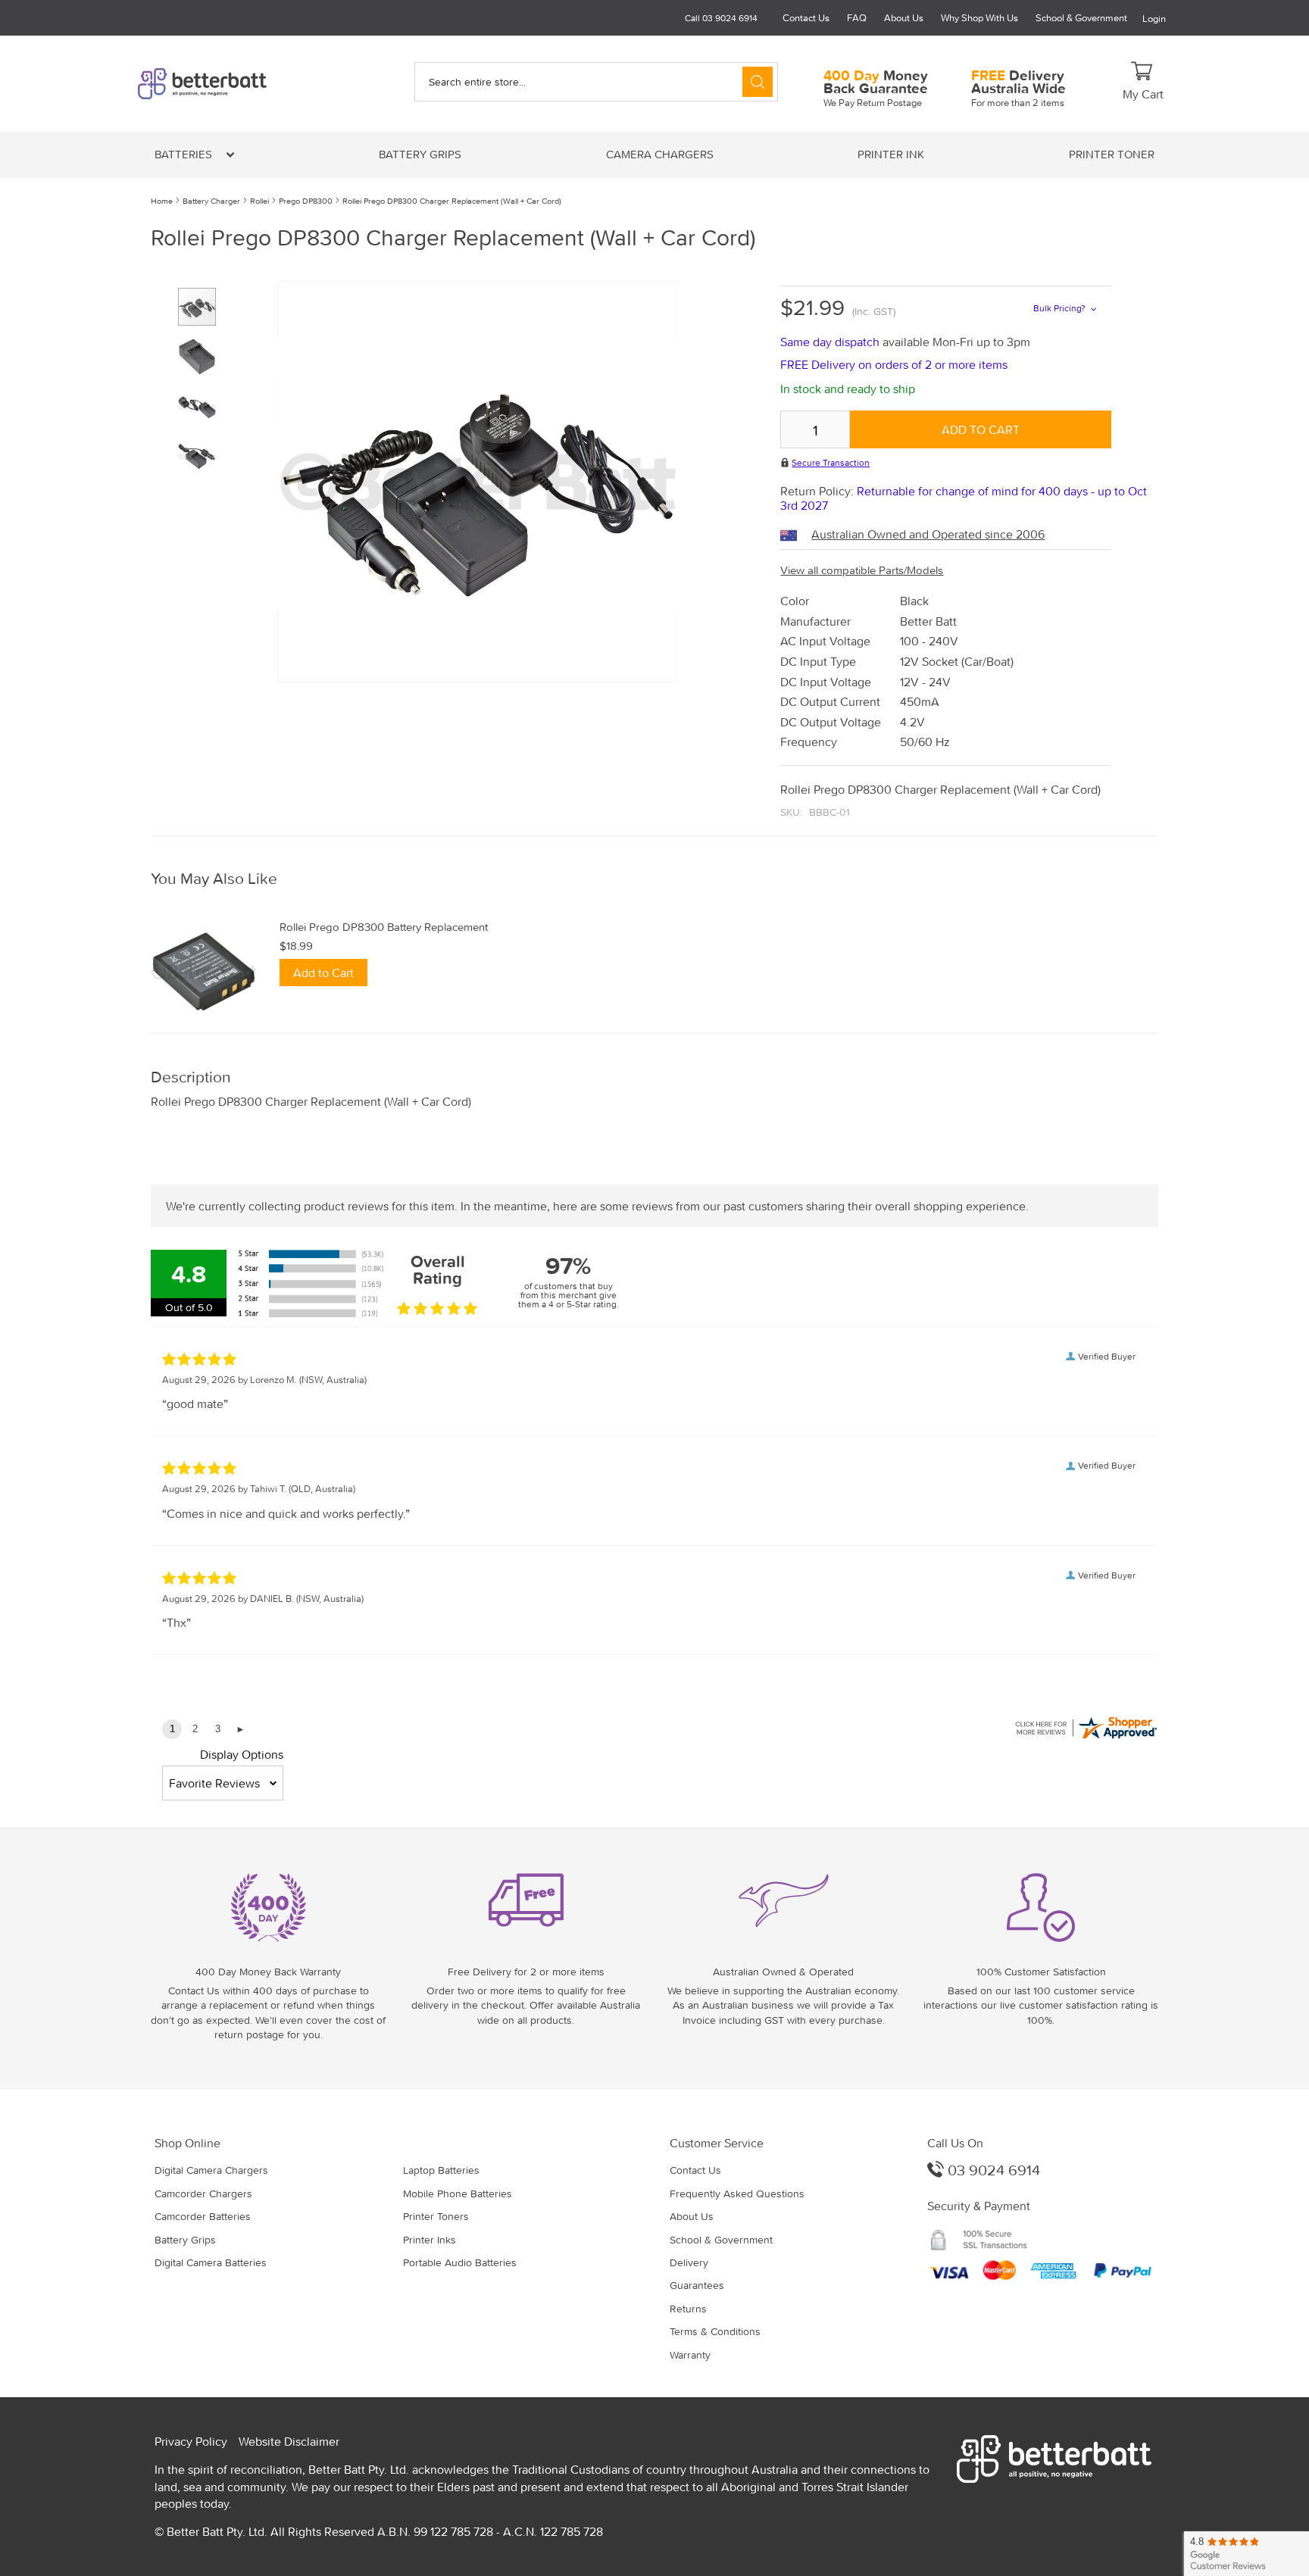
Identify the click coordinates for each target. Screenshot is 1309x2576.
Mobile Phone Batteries (458, 2194)
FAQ (857, 18)
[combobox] (596, 82)
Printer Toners (436, 2216)
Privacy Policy (191, 2441)
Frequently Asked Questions (737, 2194)
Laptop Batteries (441, 2170)
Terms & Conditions (715, 2331)
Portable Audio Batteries (460, 2262)
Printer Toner (1112, 154)
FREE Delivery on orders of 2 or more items (894, 364)
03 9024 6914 (992, 2170)
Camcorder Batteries (203, 2216)
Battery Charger (211, 201)
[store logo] (228, 84)
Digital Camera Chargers (211, 2170)
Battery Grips (420, 154)
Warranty (690, 2355)
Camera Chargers (660, 154)
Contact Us (806, 18)
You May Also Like (214, 879)
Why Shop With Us (979, 18)
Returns (688, 2309)
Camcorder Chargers (203, 2194)
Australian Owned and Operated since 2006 (928, 534)
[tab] (654, 879)
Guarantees (697, 2285)
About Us (904, 18)
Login (1154, 19)
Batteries (185, 154)
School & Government (1081, 18)
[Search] (758, 82)
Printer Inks (430, 2240)
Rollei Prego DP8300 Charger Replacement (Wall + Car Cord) (452, 201)
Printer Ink (891, 154)
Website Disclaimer (289, 2441)
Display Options (242, 1754)
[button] (203, 351)
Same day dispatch (831, 342)
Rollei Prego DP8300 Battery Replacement (384, 927)
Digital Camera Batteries (211, 2262)
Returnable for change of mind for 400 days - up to (964, 498)
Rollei (259, 201)
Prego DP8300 (306, 201)
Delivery (689, 2262)
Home (162, 201)
